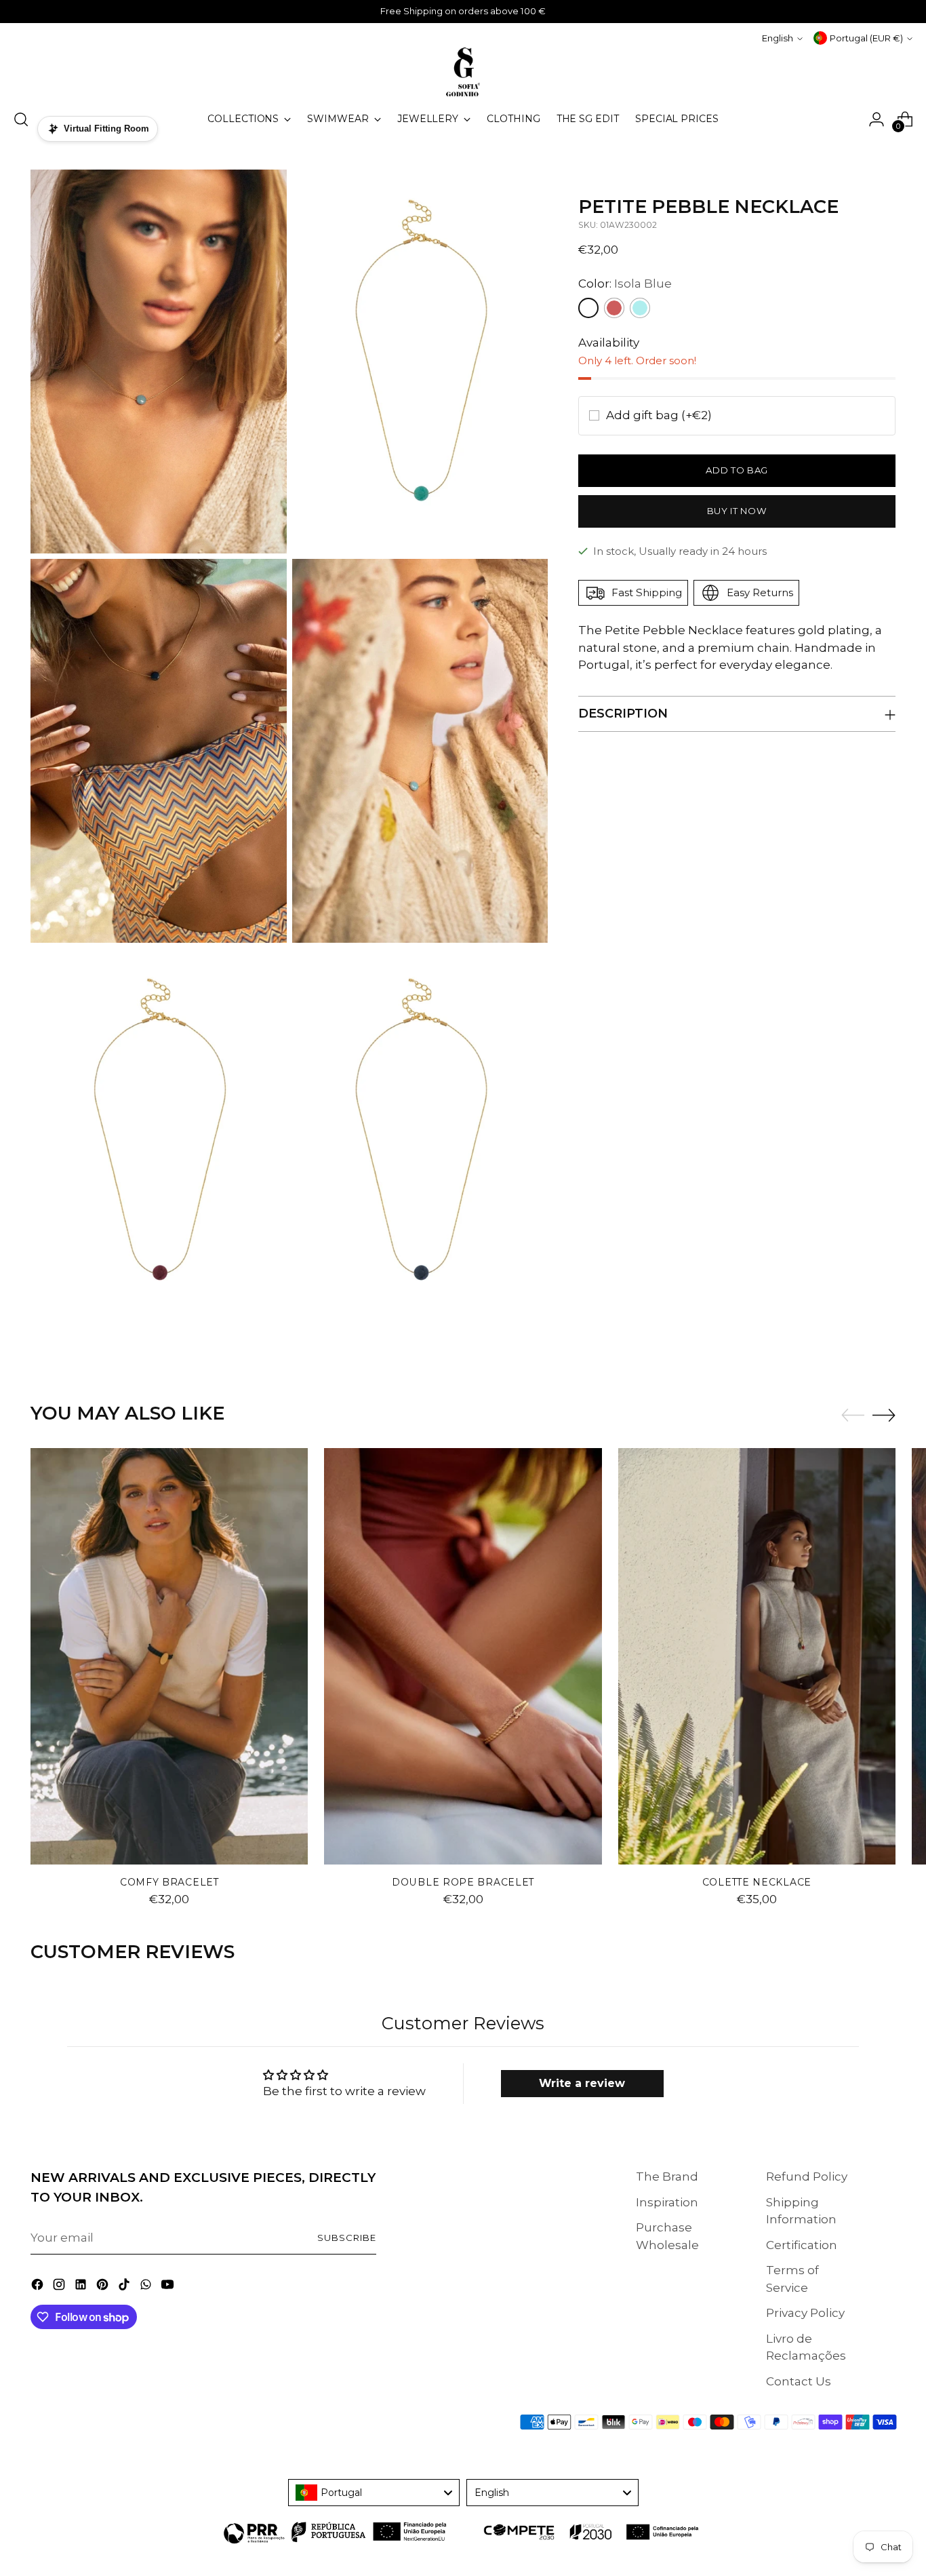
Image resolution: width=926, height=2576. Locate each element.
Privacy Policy (805, 2313)
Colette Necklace (757, 1882)
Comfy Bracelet (169, 1882)
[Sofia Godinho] (463, 72)
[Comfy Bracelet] (169, 1656)
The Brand (667, 2177)
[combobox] (374, 2493)
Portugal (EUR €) (866, 38)
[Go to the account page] (877, 119)
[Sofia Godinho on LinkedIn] (82, 2287)
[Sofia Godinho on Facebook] (39, 2287)
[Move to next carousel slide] (884, 1415)
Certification (802, 2245)
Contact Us (799, 2381)
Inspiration (667, 2202)
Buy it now (737, 511)
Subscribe (347, 2238)
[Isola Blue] (588, 308)
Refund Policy (807, 2177)
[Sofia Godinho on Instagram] (60, 2287)
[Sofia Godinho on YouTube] (169, 2287)
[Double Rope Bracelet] (463, 1656)
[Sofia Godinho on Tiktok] (125, 2287)
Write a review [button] (582, 2083)
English (778, 38)
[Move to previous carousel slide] (853, 1416)
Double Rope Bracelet (463, 1882)
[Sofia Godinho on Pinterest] (104, 2287)
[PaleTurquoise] (640, 308)
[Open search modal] (21, 119)
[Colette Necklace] (757, 1656)
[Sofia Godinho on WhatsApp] (147, 2287)
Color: (625, 284)
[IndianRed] (614, 308)
